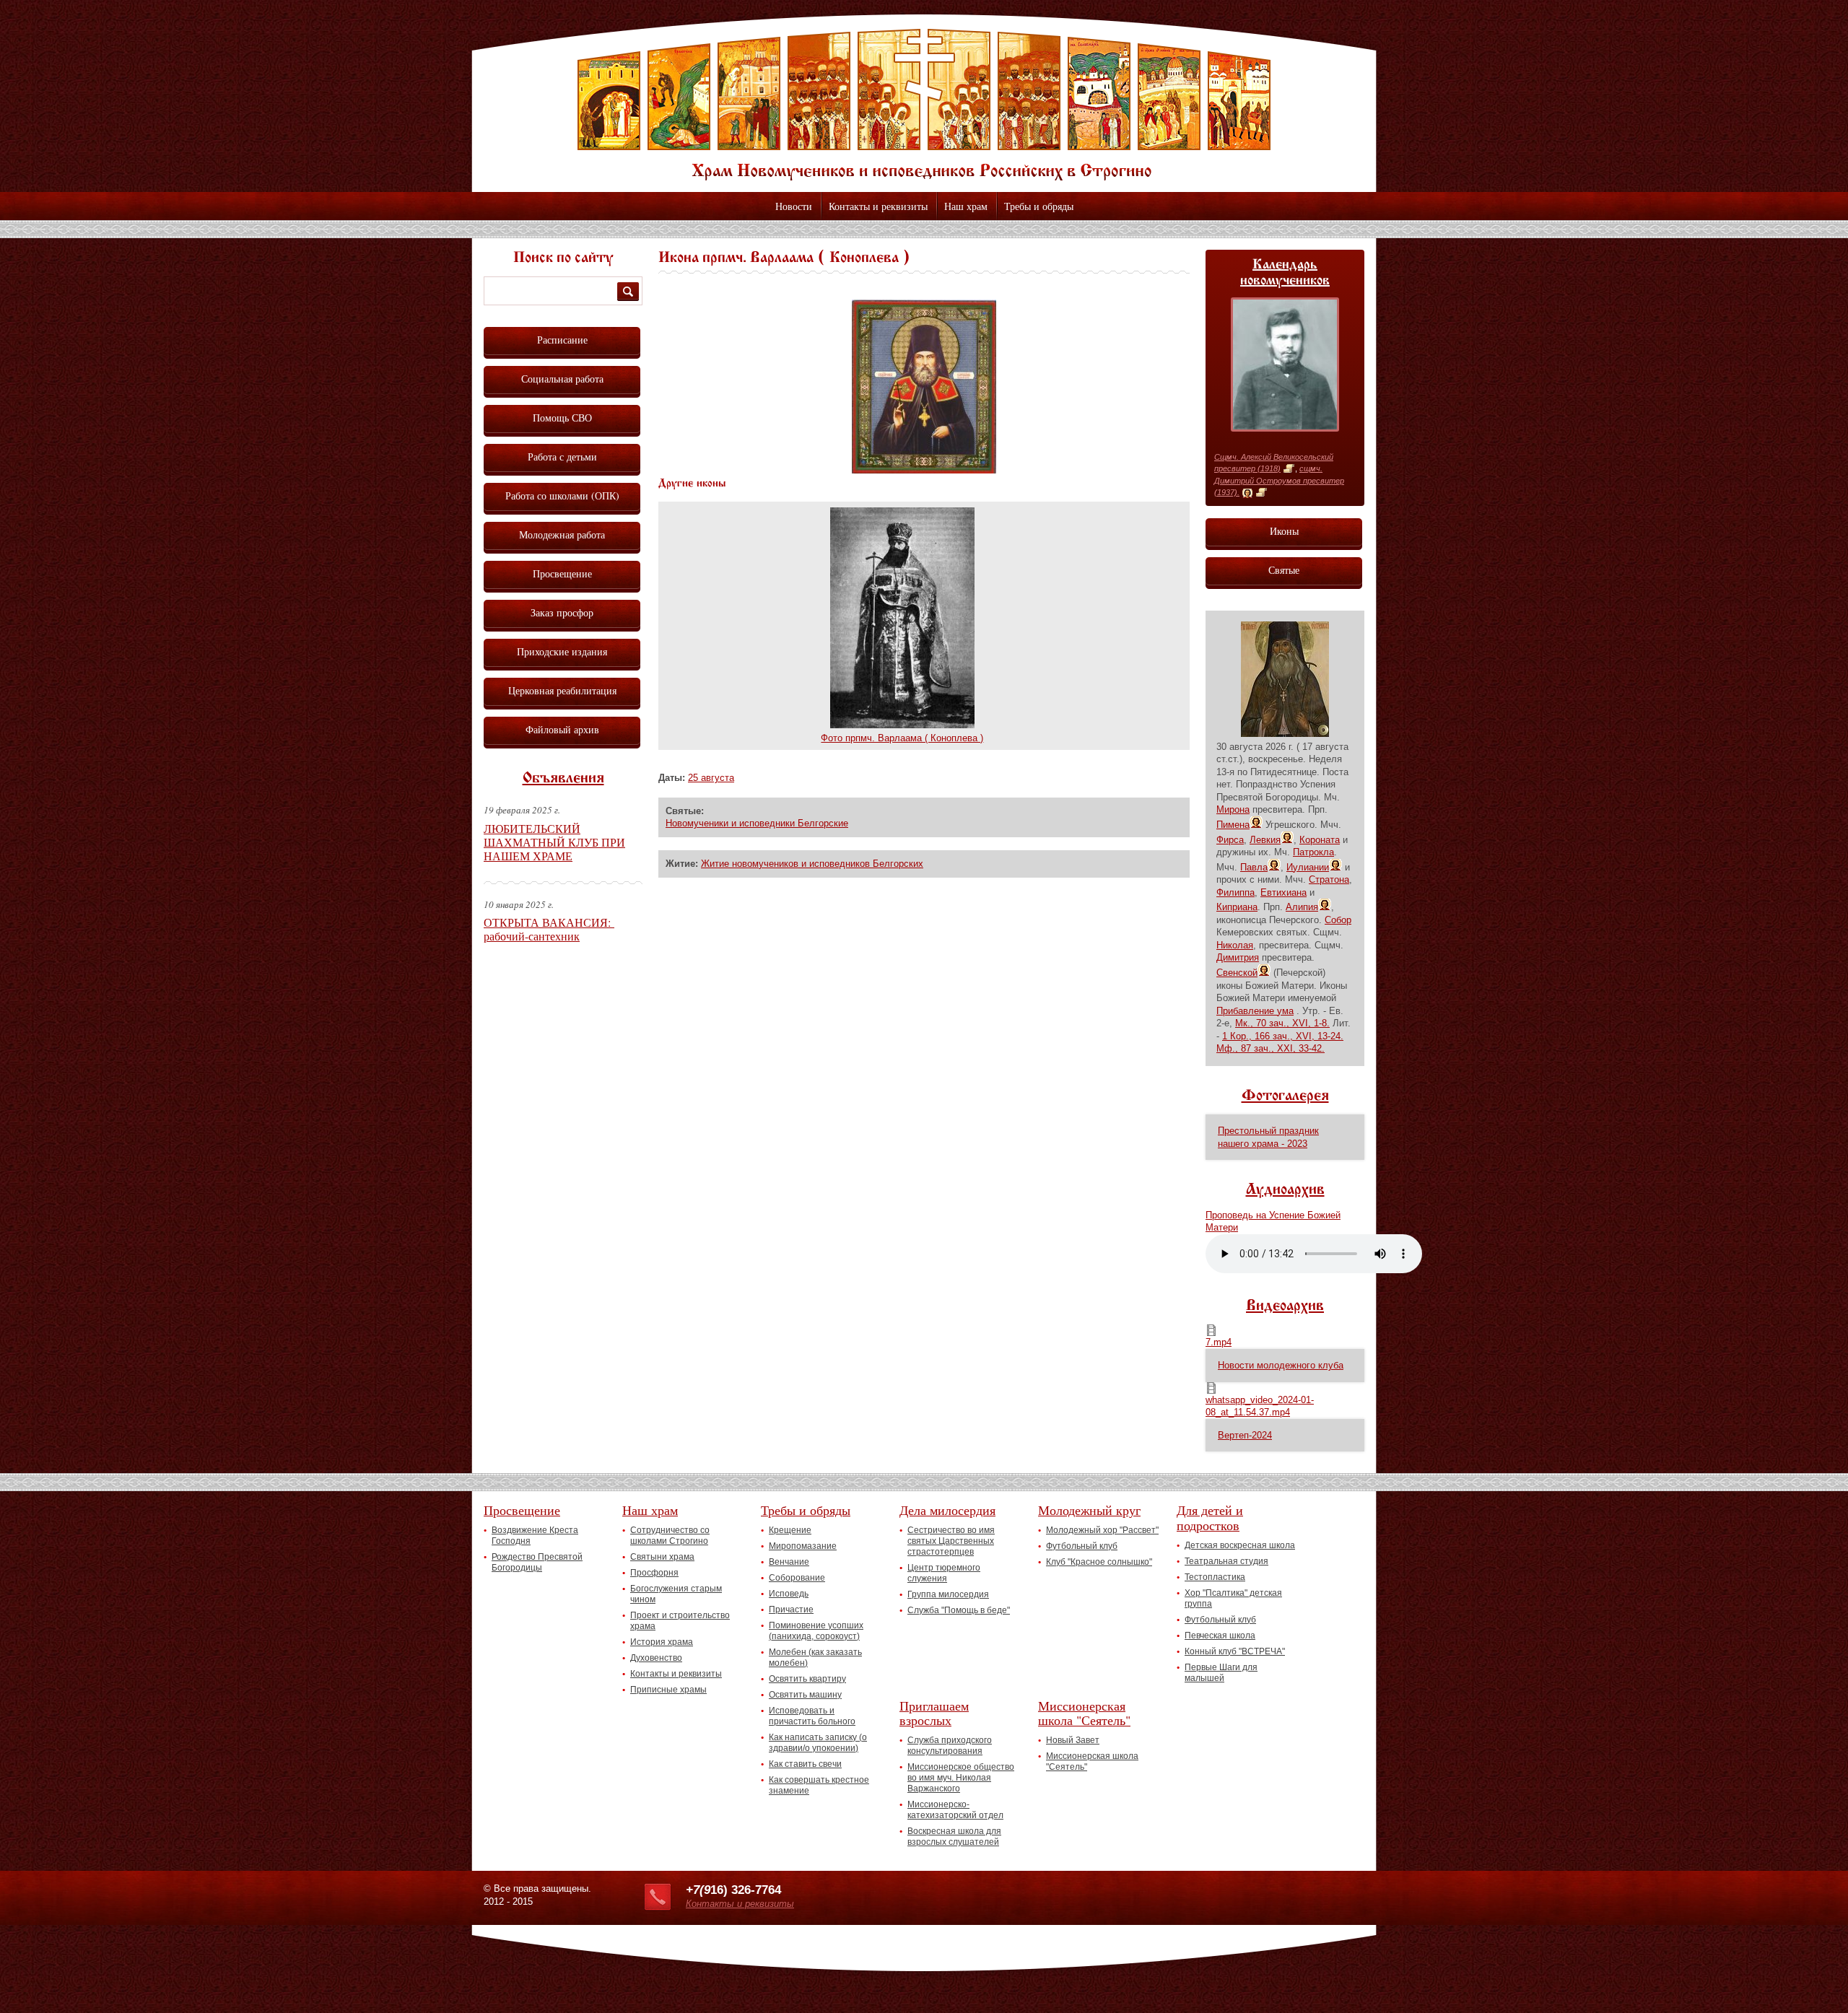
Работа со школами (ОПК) (562, 495)
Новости (794, 206)
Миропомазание (803, 1546)
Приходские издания (562, 651)
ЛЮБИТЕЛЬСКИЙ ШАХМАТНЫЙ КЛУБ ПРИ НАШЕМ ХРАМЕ (554, 842)
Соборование (797, 1578)
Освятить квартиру (807, 1679)
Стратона (1329, 879)
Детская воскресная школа (1240, 1545)
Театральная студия (1226, 1561)
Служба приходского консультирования (950, 1746)
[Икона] (1247, 493)
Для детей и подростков (1210, 1518)
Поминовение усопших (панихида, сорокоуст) (816, 1631)
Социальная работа (562, 379)
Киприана (1237, 907)
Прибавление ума (1255, 1011)
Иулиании (1308, 867)
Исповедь (789, 1594)
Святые (1284, 570)
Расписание (562, 340)
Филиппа (1235, 892)
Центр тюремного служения (944, 1573)
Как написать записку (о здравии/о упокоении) (818, 1743)
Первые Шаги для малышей (1221, 1673)
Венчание (789, 1562)
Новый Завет (1073, 1740)
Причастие (791, 1610)
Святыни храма (662, 1557)
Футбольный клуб (1082, 1546)
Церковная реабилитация (562, 690)
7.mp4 (1219, 1342)
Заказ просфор (562, 612)
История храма (662, 1642)
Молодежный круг (1089, 1510)
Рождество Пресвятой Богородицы (537, 1562)
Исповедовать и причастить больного (812, 1716)
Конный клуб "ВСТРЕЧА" (1235, 1651)
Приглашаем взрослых (934, 1713)
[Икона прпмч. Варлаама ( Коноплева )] (924, 470)
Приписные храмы (668, 1690)
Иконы (1284, 531)
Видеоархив (1285, 1306)
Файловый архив (562, 729)
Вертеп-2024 (1245, 1435)
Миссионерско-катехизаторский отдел (955, 1810)
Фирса (1230, 840)
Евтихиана (1283, 892)
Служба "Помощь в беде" (959, 1610)
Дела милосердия (947, 1510)
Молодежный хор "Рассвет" (1102, 1530)
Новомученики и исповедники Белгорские (757, 823)
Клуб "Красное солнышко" (1099, 1562)
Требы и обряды (1039, 206)
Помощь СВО (562, 418)
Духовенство (656, 1658)
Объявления (563, 779)
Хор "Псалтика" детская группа (1233, 1598)
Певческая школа (1220, 1636)
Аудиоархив (1285, 1190)
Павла (1254, 867)
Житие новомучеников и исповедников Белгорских (812, 864)
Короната (1320, 840)
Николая (1235, 945)
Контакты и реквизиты (878, 206)
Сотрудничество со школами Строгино (670, 1536)
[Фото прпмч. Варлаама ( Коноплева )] (902, 725)
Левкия (1265, 840)
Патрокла (1313, 852)
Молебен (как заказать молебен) (815, 1658)
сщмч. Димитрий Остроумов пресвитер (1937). (1279, 480)
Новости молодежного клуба (1281, 1365)
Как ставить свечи (805, 1764)
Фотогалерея (1285, 1096)
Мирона (1233, 809)
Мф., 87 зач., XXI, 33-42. (1270, 1048)
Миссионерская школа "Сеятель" (1084, 1713)
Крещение (790, 1530)
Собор (1338, 920)
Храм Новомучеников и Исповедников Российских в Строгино (924, 105)
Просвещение (562, 573)
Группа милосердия (948, 1594)
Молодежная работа (562, 534)
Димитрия (1238, 957)
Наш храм (966, 206)
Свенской (1237, 973)
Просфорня (654, 1573)
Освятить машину (805, 1695)
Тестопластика (1215, 1577)
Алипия (1302, 907)
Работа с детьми (562, 457)
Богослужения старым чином (676, 1594)
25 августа (711, 778)
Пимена (1233, 825)
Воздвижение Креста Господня (535, 1536)
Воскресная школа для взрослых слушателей (954, 1837)
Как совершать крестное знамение (819, 1785)
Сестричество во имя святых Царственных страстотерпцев (951, 1541)
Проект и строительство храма (680, 1621)
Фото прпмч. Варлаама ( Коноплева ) (902, 738)
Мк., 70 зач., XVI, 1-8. (1282, 1023)
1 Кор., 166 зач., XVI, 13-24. (1283, 1036)
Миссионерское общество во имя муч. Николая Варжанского (961, 1778)
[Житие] (1289, 469)
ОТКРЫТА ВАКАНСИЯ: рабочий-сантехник (549, 929)
